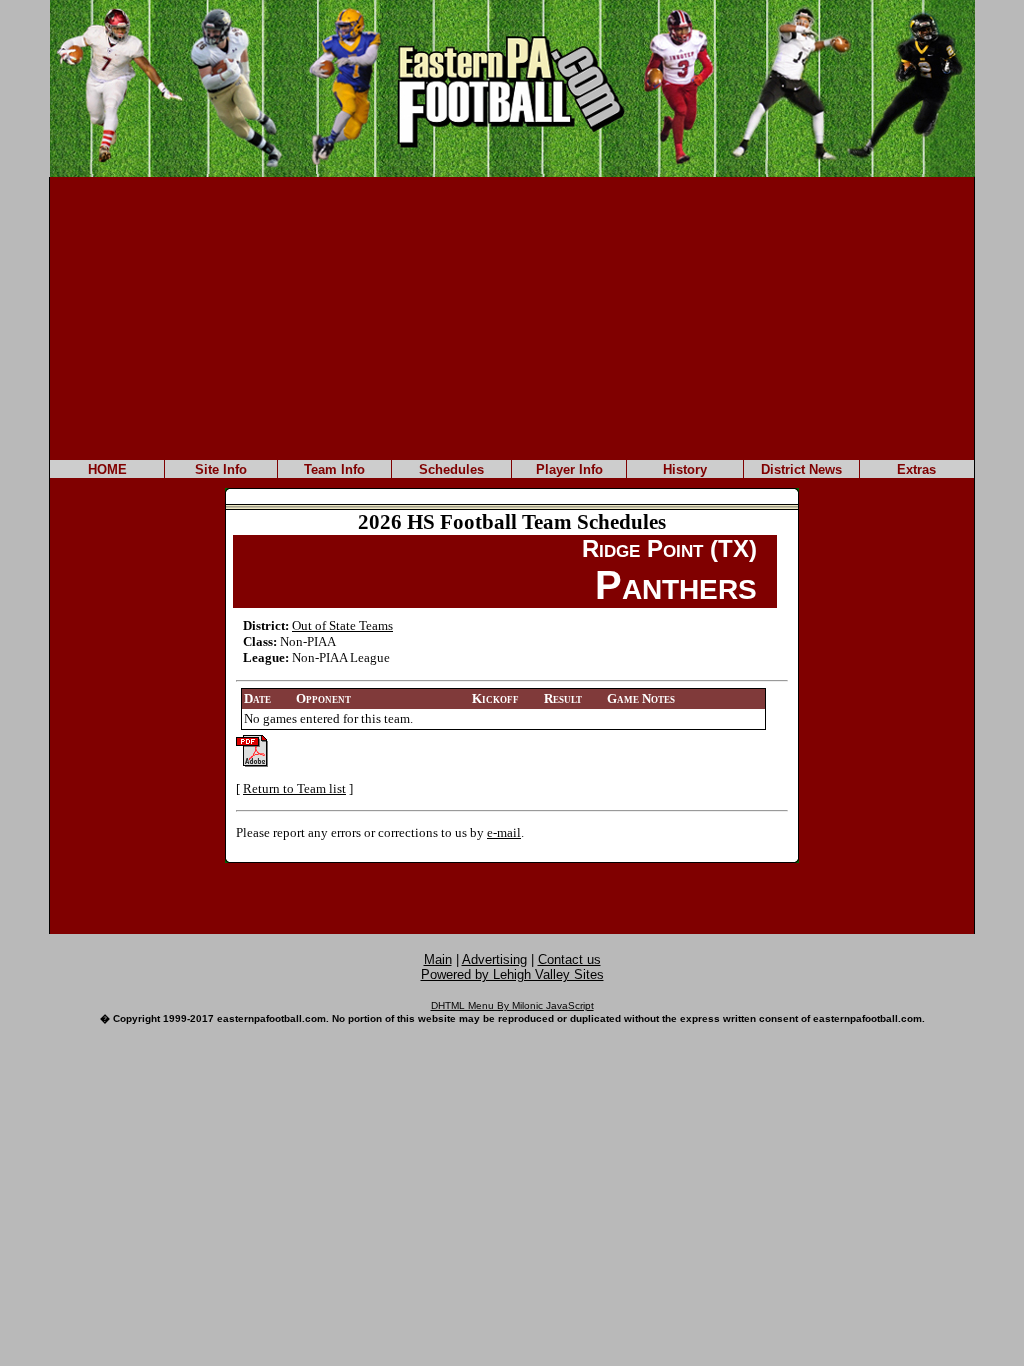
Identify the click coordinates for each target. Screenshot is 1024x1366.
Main (438, 959)
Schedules (451, 469)
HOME (107, 469)
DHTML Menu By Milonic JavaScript (512, 1005)
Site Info (221, 469)
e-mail (504, 832)
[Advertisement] (512, 317)
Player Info (569, 469)
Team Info (334, 469)
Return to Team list (294, 788)
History (685, 469)
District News (801, 469)
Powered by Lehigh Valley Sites (512, 974)
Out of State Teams (342, 625)
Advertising (494, 959)
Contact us (569, 959)
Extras (916, 469)
